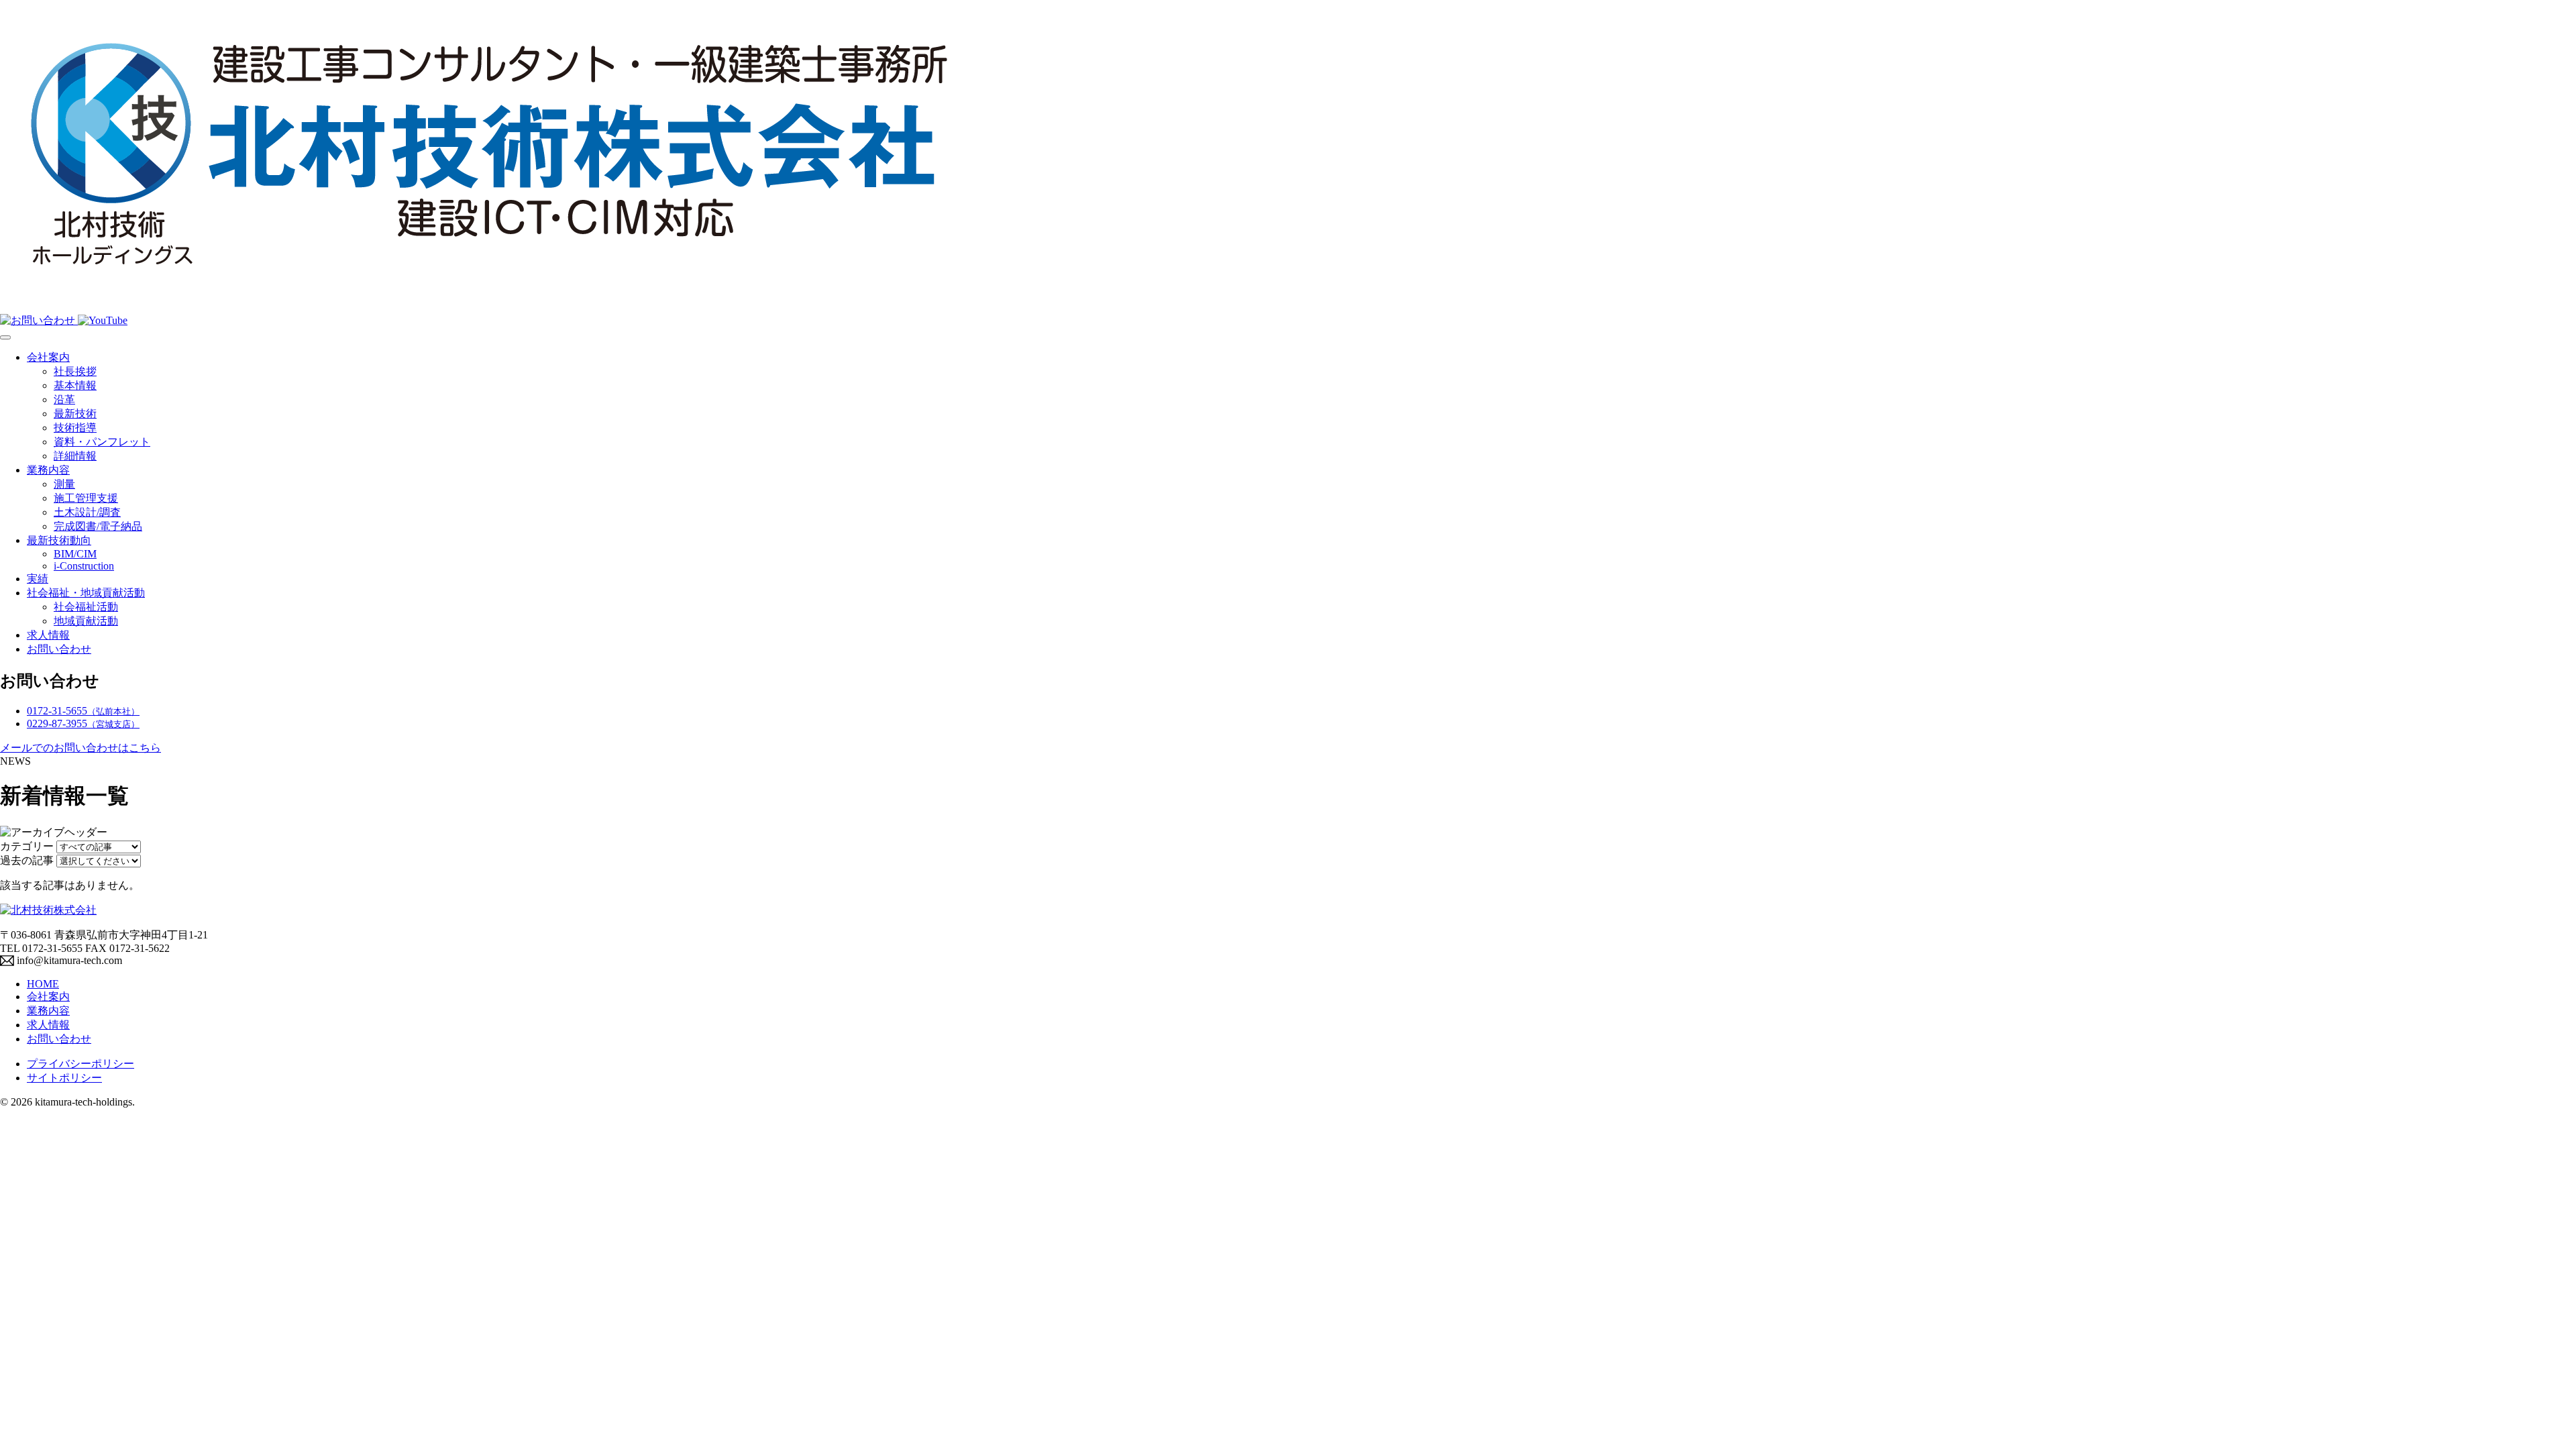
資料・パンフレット (102, 442)
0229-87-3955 (83, 723)
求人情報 (48, 635)
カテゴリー (27, 846)
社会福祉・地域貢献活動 (86, 593)
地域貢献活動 (86, 621)
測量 (64, 484)
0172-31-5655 (83, 711)
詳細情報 (75, 456)
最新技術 (75, 414)
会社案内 (48, 357)
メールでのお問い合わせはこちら (80, 748)
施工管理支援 (86, 498)
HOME (43, 984)
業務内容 (48, 470)
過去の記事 (27, 860)
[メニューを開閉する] (5, 337)
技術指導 (75, 428)
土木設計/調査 (87, 512)
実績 (38, 579)
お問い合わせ (59, 649)
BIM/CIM (75, 554)
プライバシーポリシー (80, 1064)
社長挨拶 (75, 371)
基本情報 (75, 385)
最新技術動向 (59, 540)
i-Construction (84, 566)
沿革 (64, 399)
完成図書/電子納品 (98, 526)
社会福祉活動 (86, 607)
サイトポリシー (64, 1078)
